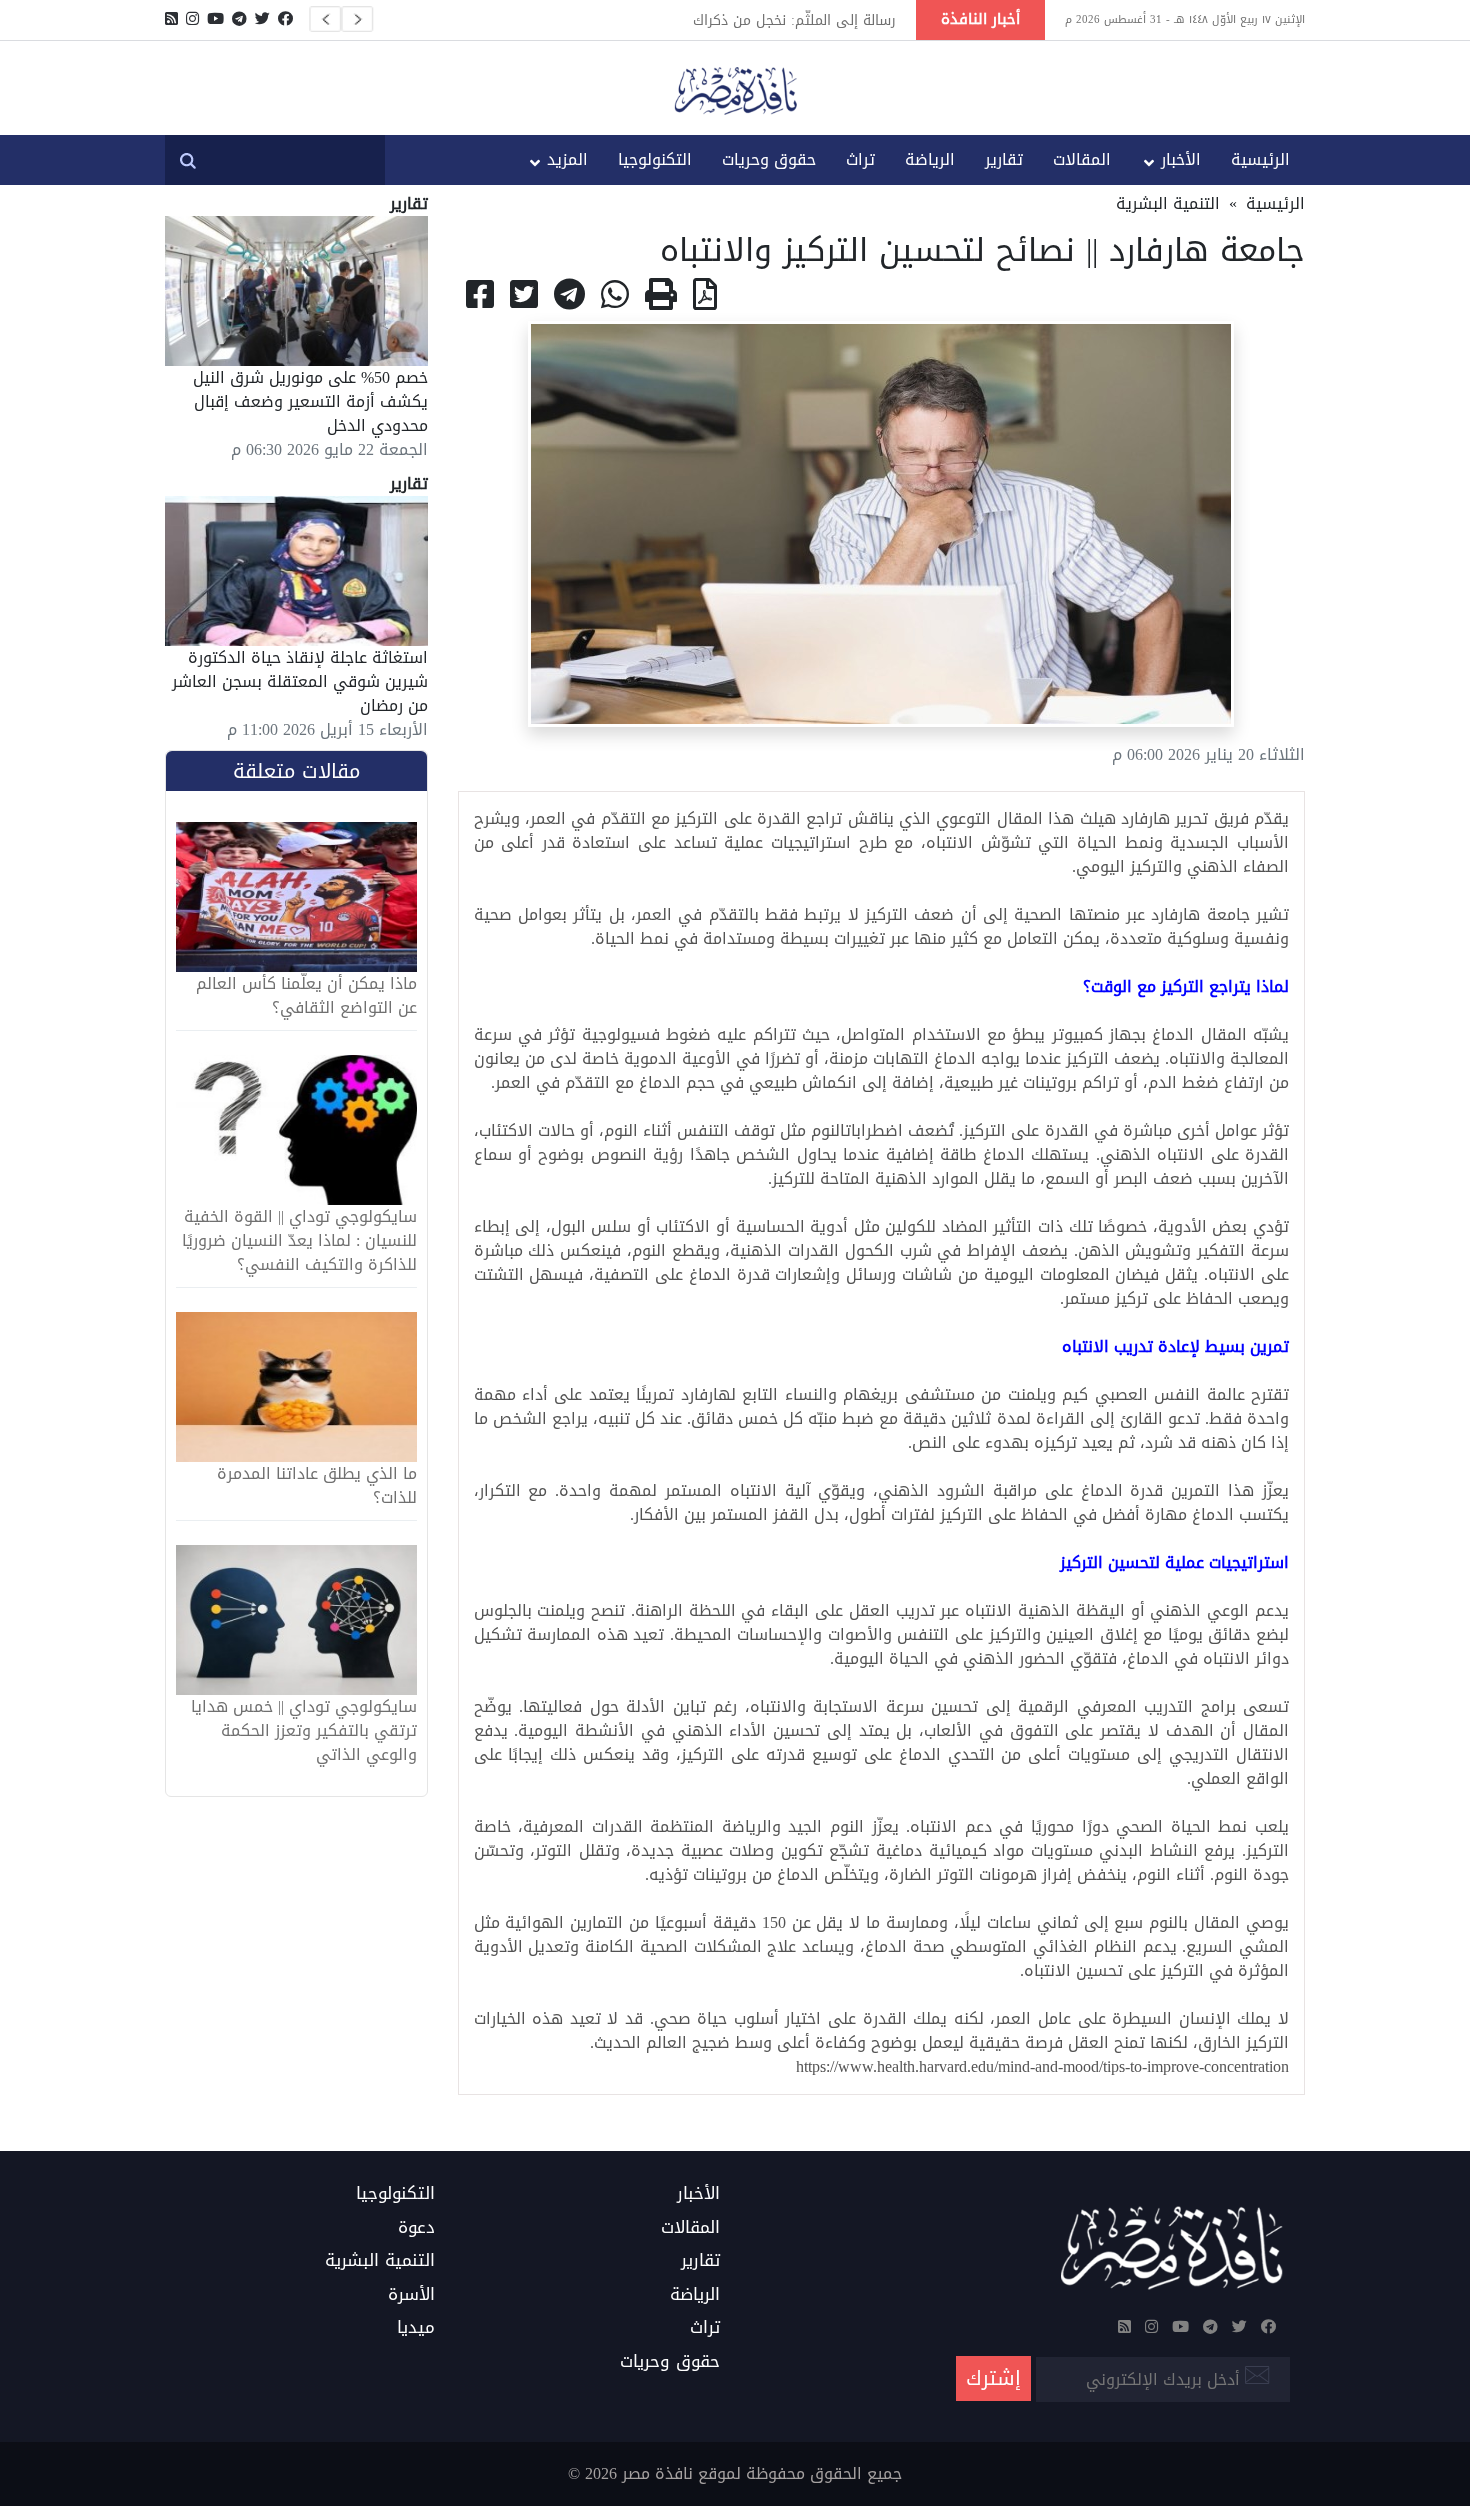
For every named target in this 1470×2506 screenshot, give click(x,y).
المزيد (567, 159)
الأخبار (1181, 159)
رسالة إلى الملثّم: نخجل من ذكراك (794, 20)
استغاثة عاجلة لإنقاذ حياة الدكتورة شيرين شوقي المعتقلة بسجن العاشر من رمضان (300, 681)
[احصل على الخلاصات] (171, 19)
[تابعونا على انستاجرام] (192, 19)
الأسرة (411, 2295)
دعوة (416, 2228)
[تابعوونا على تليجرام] (239, 19)
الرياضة (930, 159)
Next (357, 19)
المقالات (1082, 159)
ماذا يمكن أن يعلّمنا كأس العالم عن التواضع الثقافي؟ (306, 996)
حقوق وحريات (769, 159)
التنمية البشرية (1168, 203)
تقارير (1004, 159)
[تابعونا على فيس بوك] (285, 19)
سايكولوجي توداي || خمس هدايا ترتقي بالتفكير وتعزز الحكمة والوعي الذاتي (304, 1731)
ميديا (416, 2328)
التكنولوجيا (655, 159)
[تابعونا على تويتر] (262, 19)
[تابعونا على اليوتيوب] (215, 19)
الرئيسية (1260, 159)
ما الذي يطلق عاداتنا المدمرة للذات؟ (317, 1486)
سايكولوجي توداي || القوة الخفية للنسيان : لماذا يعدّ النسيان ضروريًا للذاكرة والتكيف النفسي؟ (299, 1241)
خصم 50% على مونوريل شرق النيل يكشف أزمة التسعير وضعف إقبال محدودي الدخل (310, 401)
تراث (860, 159)
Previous (325, 19)
